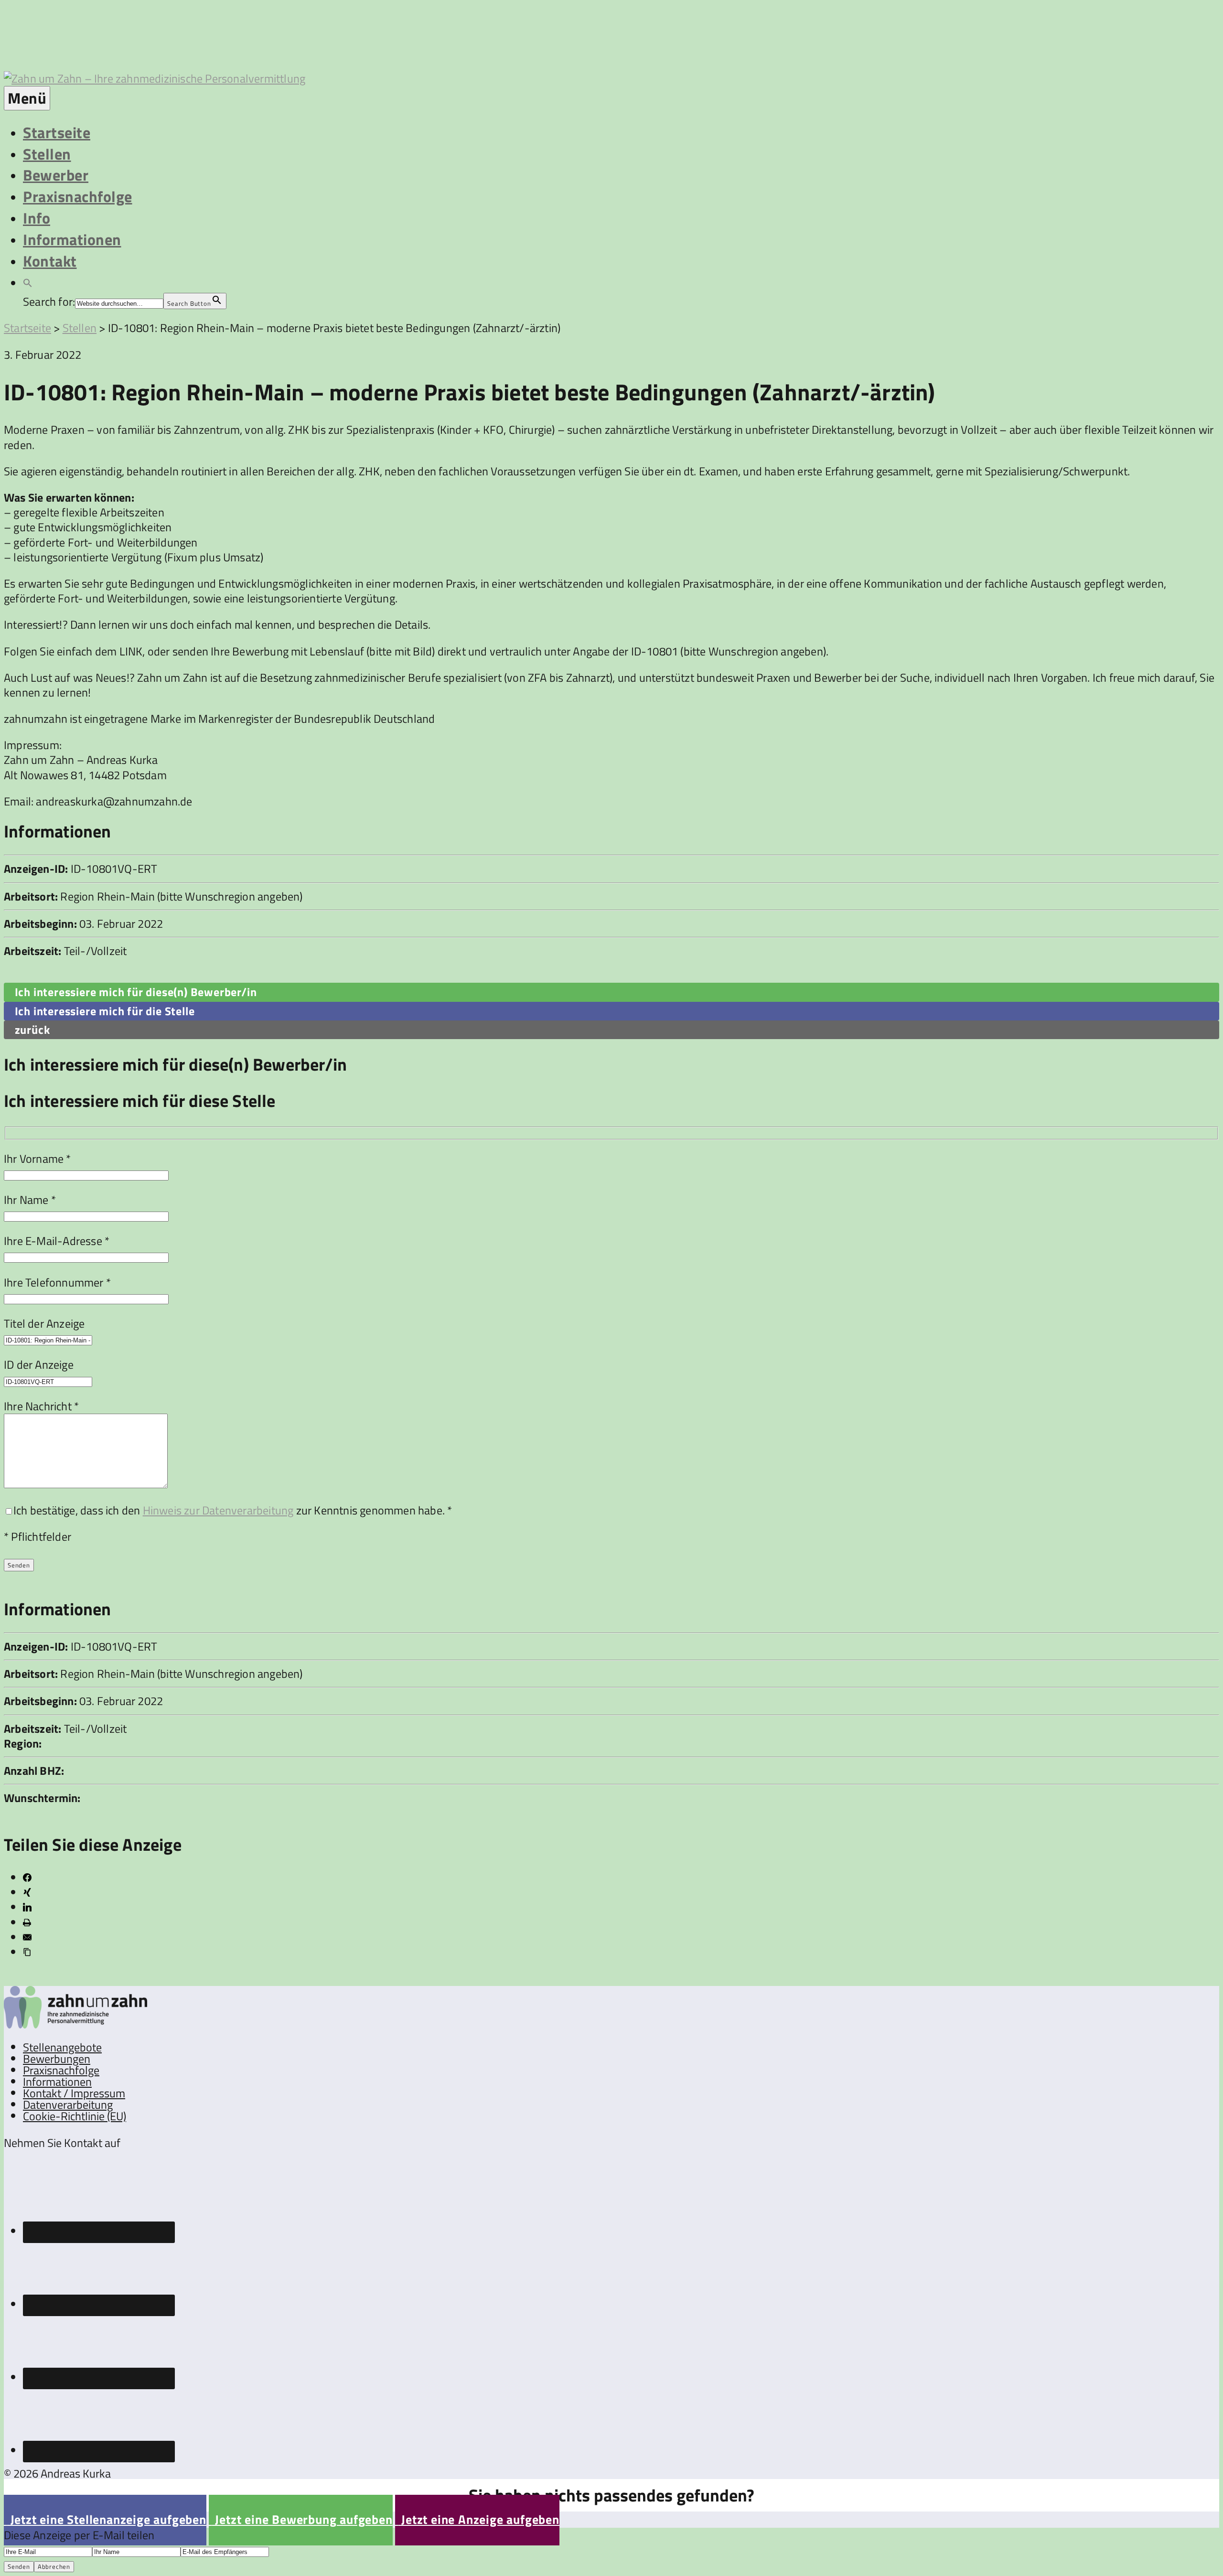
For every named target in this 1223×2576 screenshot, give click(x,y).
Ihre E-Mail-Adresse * (57, 1241)
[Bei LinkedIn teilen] (27, 1907)
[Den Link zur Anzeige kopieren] (27, 1952)
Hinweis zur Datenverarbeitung (218, 1510)
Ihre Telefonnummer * (57, 1282)
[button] (28, 282)
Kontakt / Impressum (74, 2093)
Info (37, 218)
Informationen (72, 239)
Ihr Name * (30, 1200)
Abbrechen (54, 2566)
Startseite (57, 132)
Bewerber (56, 175)
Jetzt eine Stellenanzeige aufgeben (105, 2519)
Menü (27, 98)
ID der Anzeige (39, 1364)
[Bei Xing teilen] (27, 1892)
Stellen (47, 154)
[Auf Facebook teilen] (27, 1878)
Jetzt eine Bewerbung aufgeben (301, 2519)
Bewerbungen (57, 2059)
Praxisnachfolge (78, 196)
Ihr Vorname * (38, 1159)
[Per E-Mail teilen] (27, 1937)
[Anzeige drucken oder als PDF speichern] (27, 1922)
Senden (19, 2566)
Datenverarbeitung (68, 2104)
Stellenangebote (62, 2047)
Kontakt (50, 261)
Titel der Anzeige (44, 1323)
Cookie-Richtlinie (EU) (75, 2116)
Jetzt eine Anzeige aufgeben (477, 2519)
